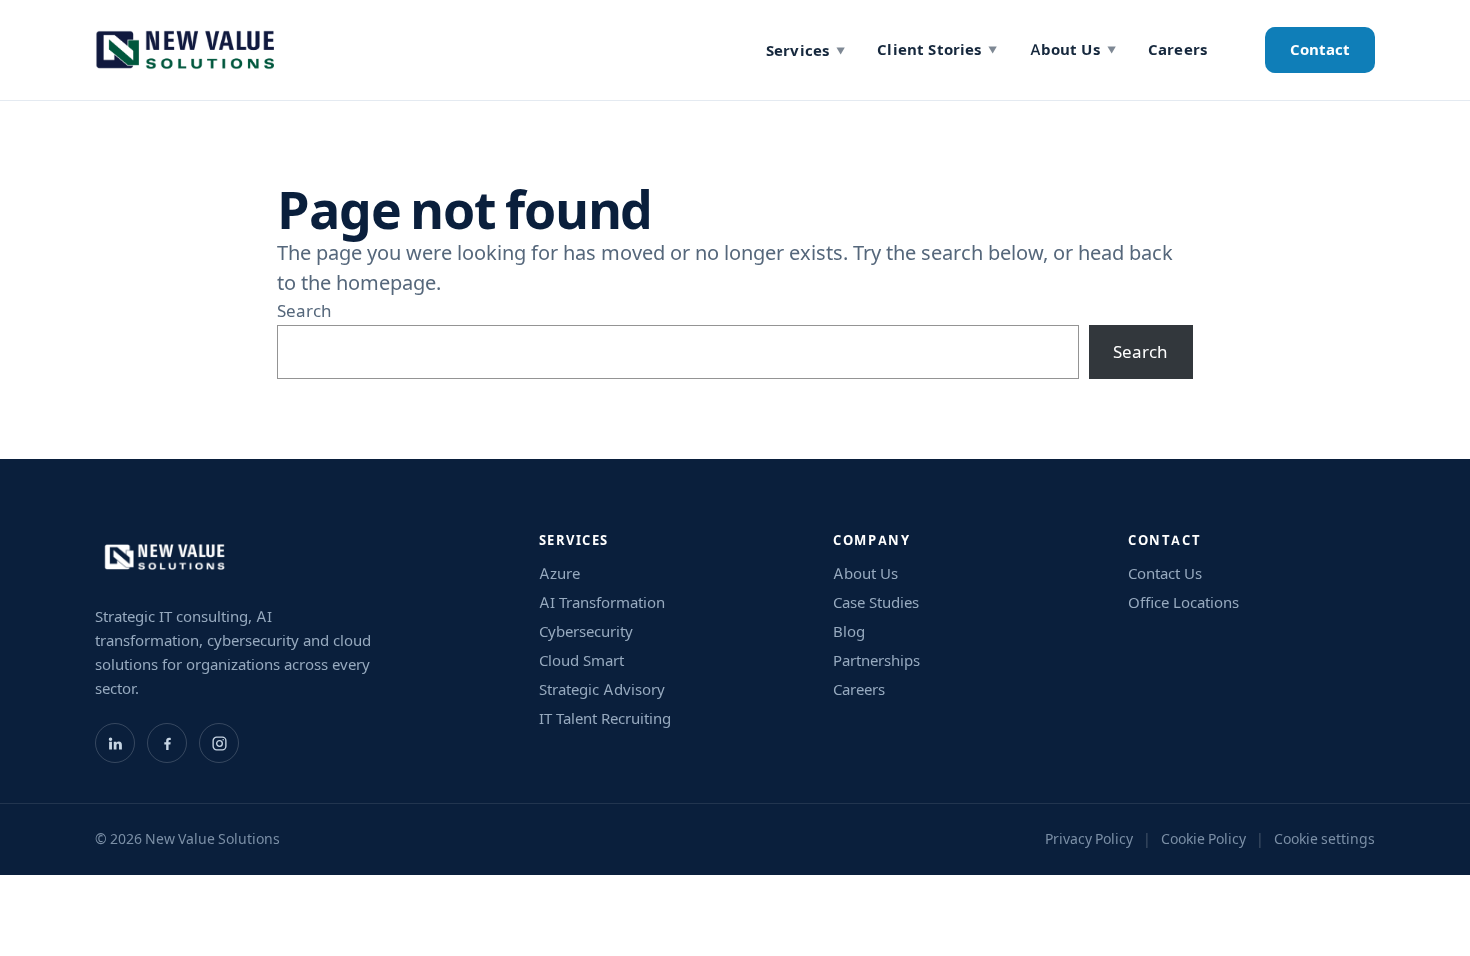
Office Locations (1183, 602)
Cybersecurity (586, 631)
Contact (1320, 49)
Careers (1177, 49)
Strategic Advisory (602, 689)
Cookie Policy (1203, 839)
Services (805, 50)
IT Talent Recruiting (605, 718)
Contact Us (1165, 573)
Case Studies (876, 602)
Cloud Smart (581, 660)
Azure (559, 573)
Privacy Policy (1089, 839)
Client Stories (937, 49)
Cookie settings (1324, 839)
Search (304, 311)
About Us (1073, 49)
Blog (849, 631)
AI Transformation (602, 602)
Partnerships (876, 660)
